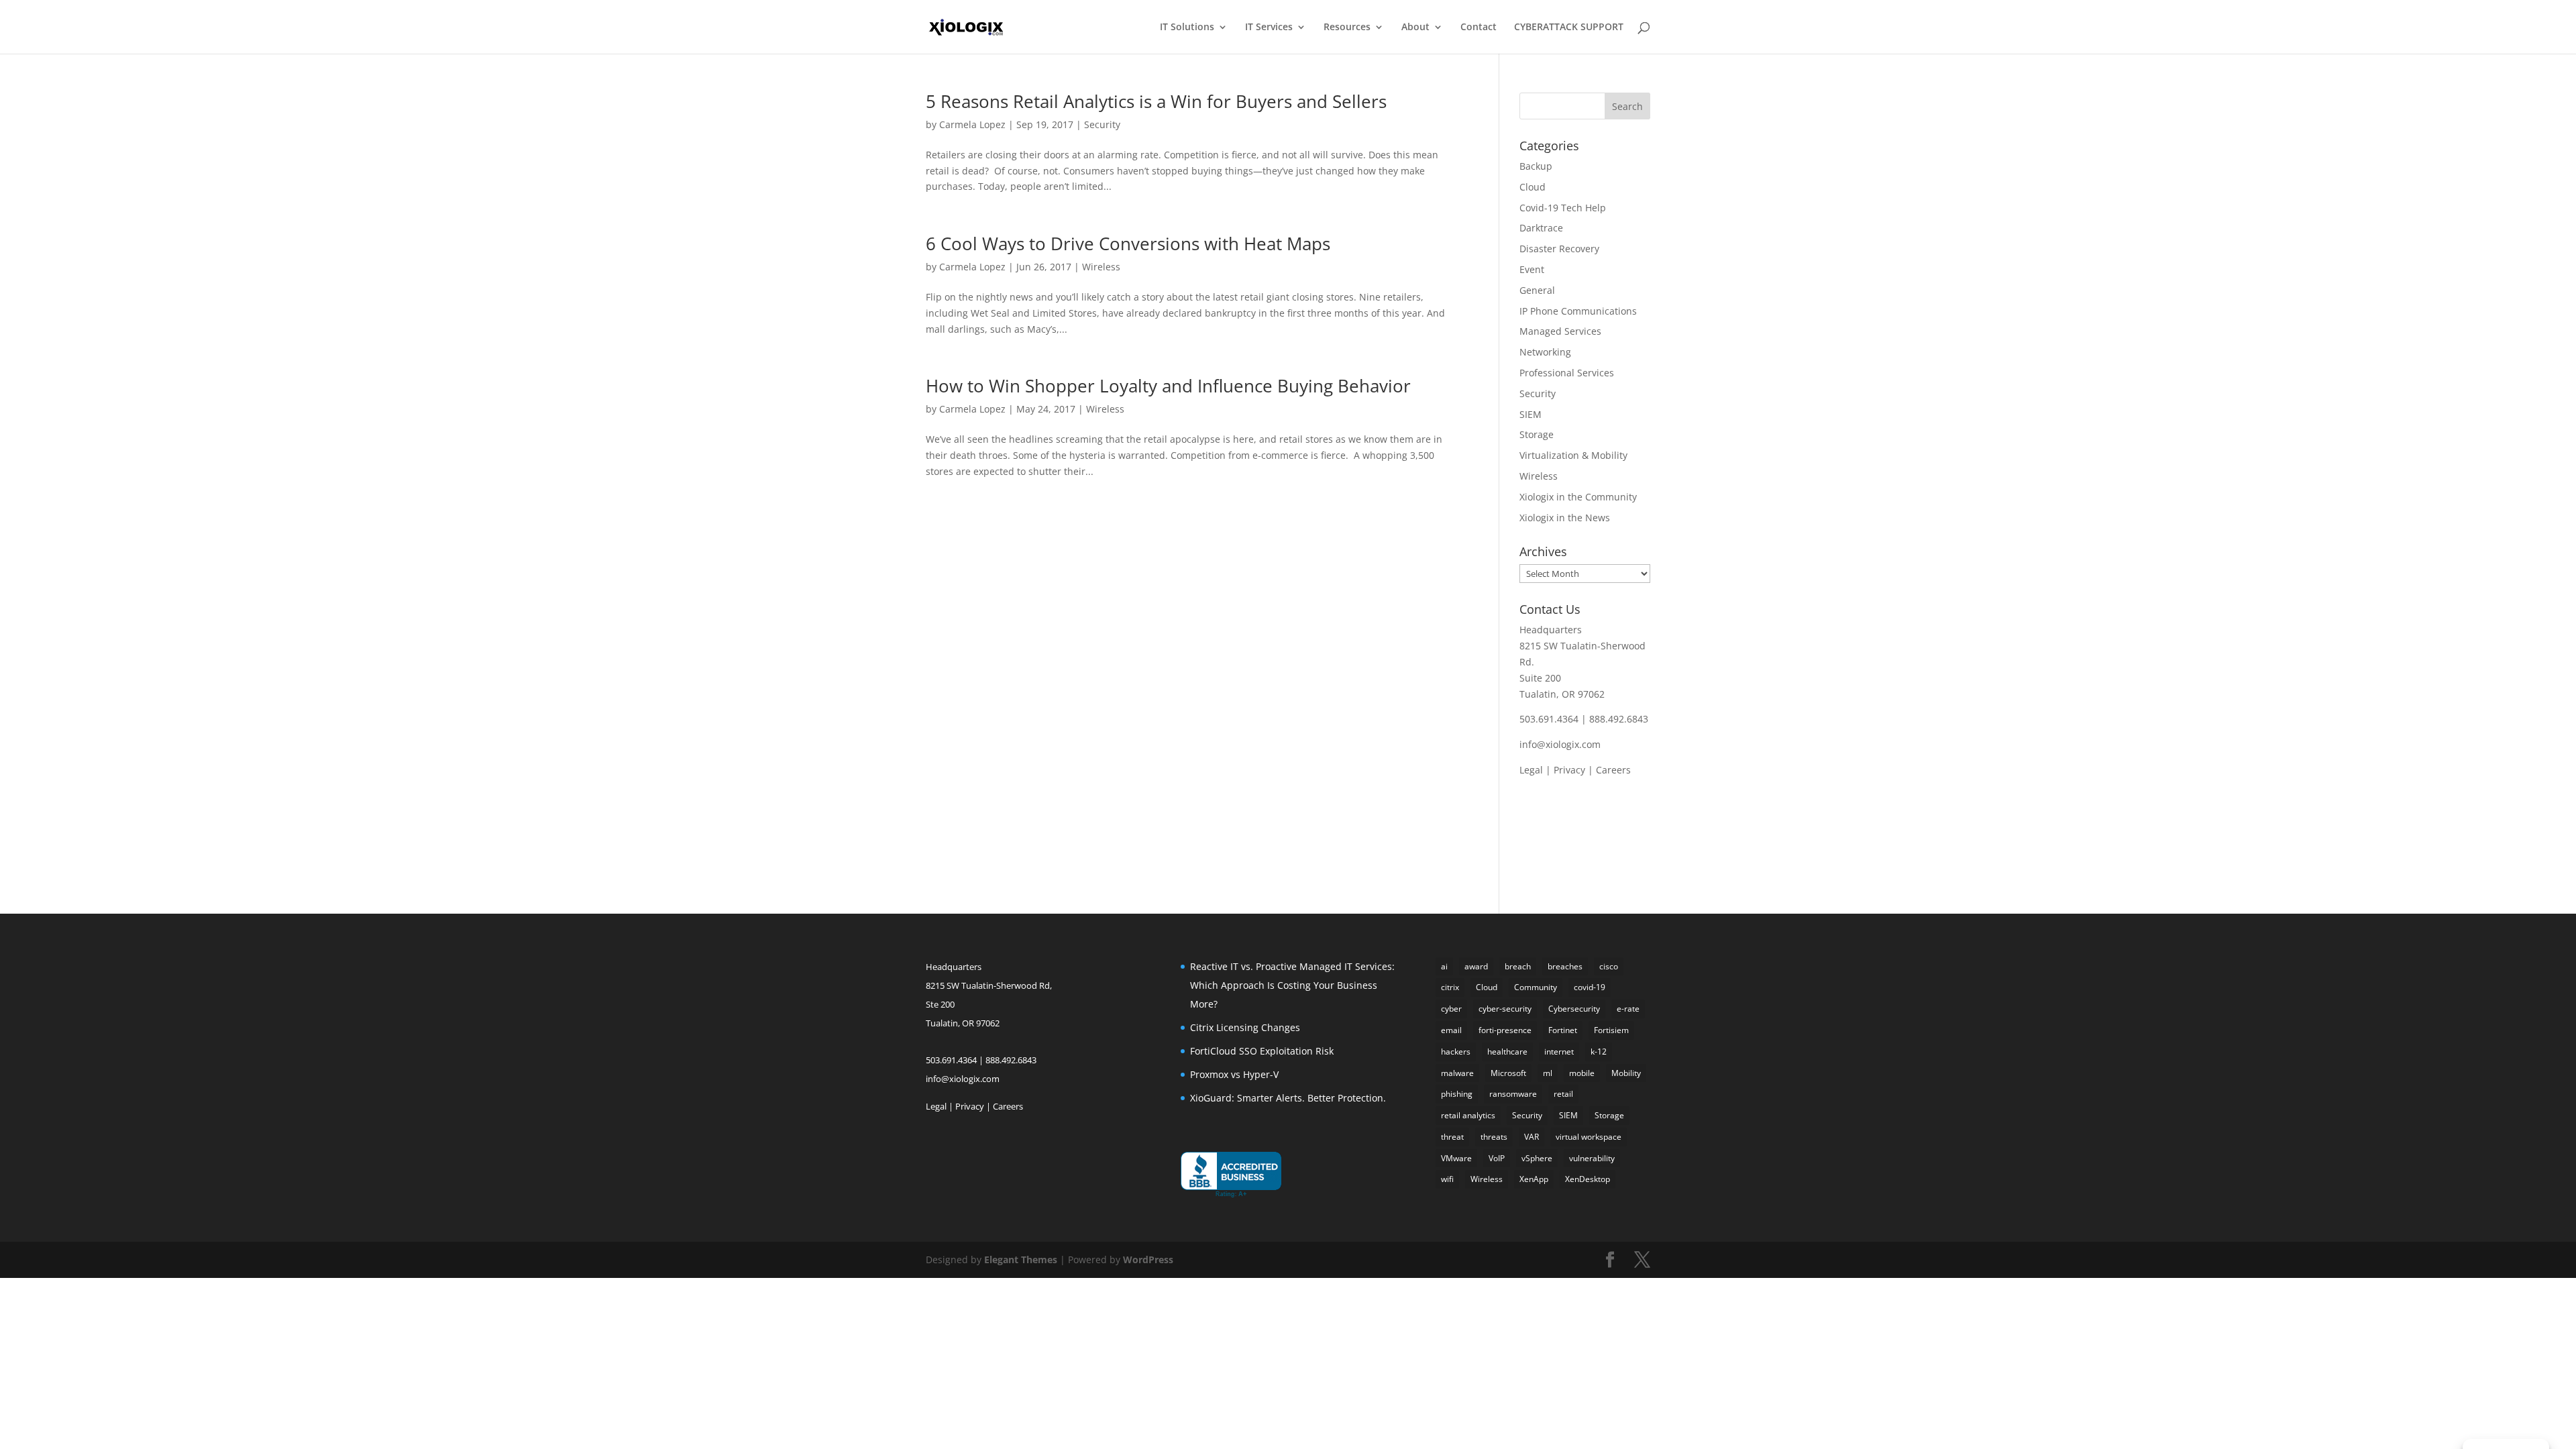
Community (1536, 987)
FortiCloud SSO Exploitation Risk (1262, 1051)
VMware (1456, 1158)
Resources (1347, 28)
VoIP (1497, 1158)
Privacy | (1575, 770)
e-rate (1628, 1009)
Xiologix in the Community (1578, 497)
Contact (1479, 28)
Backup (1536, 166)
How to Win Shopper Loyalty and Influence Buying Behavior (1168, 386)
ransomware (1513, 1094)
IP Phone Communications (1578, 311)
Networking (1545, 352)
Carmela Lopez (972, 124)
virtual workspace (1589, 1137)
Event (1532, 269)
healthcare (1507, 1052)
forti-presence (1505, 1030)
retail (1563, 1094)
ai (1444, 966)
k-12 (1599, 1052)
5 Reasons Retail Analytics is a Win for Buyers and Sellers (1156, 101)
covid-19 (1590, 987)
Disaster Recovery (1559, 249)
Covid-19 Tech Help (1563, 208)
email (1451, 1030)
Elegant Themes (1021, 1259)
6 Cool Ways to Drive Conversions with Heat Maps (1128, 244)
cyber (1451, 1009)
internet (1559, 1052)
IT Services (1269, 28)
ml (1548, 1073)
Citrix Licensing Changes (1245, 1027)
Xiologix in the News (1565, 518)
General (1537, 290)
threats (1494, 1137)
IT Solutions (1187, 28)
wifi (1447, 1179)
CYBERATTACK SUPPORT (1569, 28)
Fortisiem (1611, 1030)
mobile (1582, 1073)
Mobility (1626, 1073)
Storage (1537, 434)
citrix (1450, 987)
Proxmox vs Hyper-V (1234, 1074)
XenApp (1534, 1179)
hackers (1456, 1052)
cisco (1609, 966)
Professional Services (1567, 373)
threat (1452, 1137)
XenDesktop (1588, 1179)
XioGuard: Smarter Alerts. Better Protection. (1288, 1098)
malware (1457, 1073)
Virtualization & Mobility (1573, 455)
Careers (1613, 770)
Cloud (1533, 187)
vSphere (1537, 1158)
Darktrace (1541, 228)
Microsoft (1508, 1073)
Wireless (1101, 267)
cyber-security (1505, 1009)
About (1415, 28)
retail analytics (1468, 1115)
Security (1102, 124)
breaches (1565, 966)
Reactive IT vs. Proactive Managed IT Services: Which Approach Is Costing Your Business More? (1292, 985)
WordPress (1148, 1259)
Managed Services (1560, 331)
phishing (1457, 1094)
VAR (1532, 1137)
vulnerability (1592, 1158)
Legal (1531, 770)
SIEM (1531, 414)
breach (1518, 966)
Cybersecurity (1574, 1009)
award (1476, 966)
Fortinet (1563, 1030)
